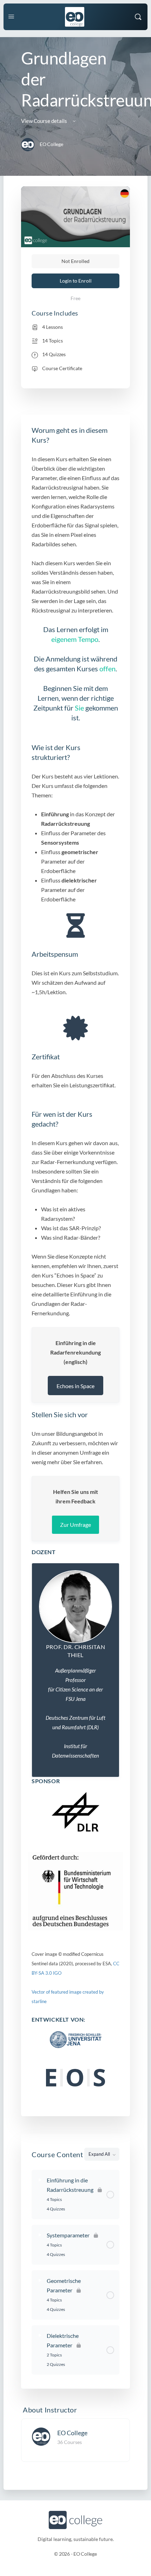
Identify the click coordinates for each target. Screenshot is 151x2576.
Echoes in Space (75, 1386)
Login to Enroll (76, 281)
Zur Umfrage (75, 1525)
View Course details (45, 121)
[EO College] (41, 2436)
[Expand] (40, 2180)
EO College (72, 2433)
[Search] (138, 17)
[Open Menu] (11, 16)
